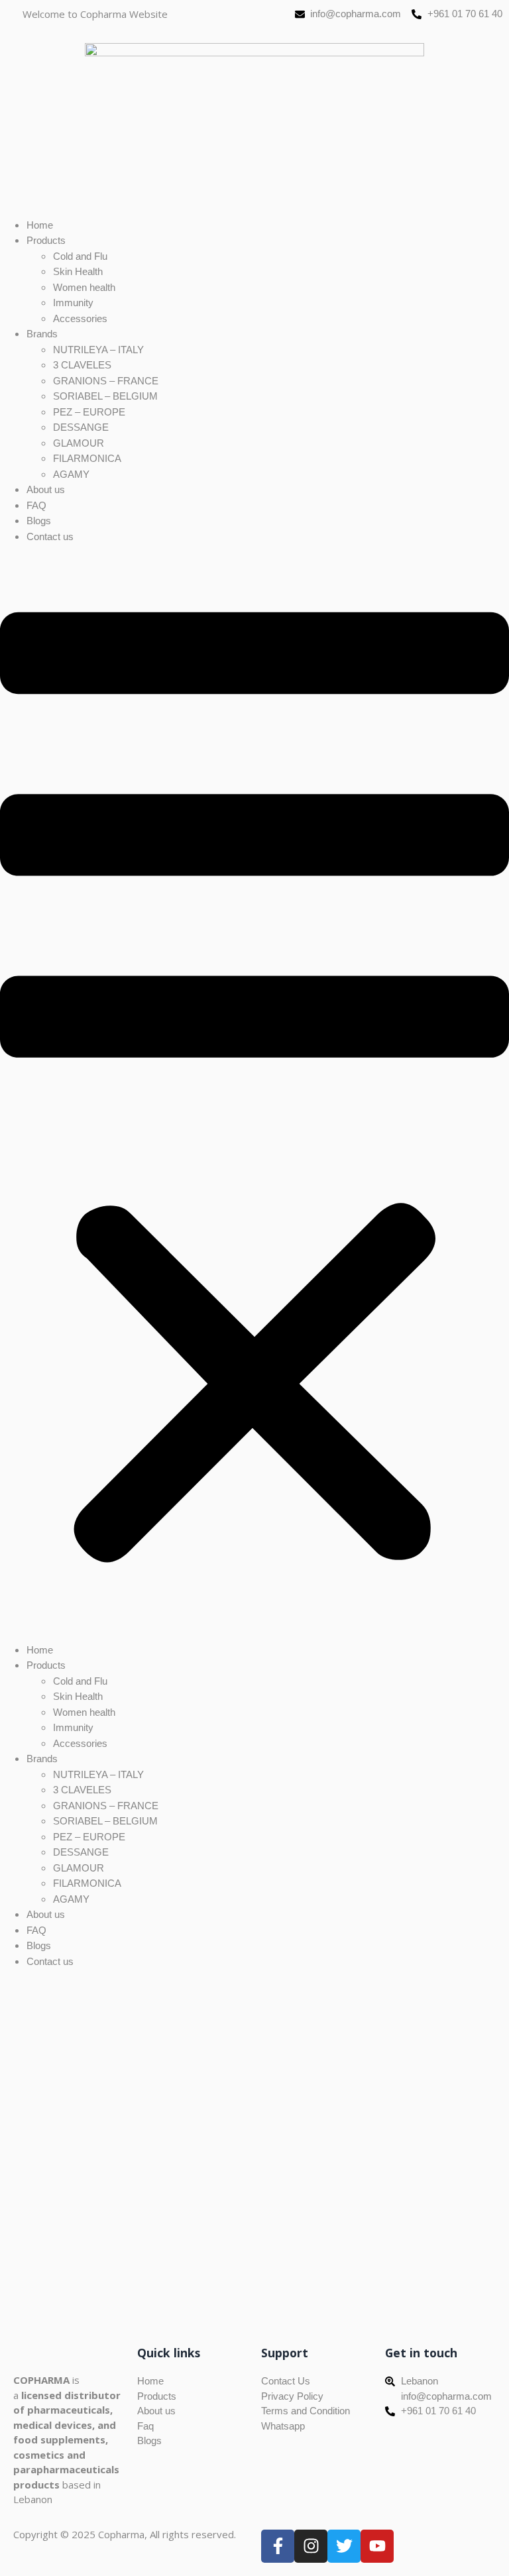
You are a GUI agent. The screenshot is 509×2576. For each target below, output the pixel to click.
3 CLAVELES (82, 365)
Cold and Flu (80, 256)
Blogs (39, 521)
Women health (84, 287)
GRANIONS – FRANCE (106, 381)
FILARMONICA (87, 458)
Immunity (73, 303)
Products (46, 240)
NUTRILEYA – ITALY (98, 350)
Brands (42, 334)
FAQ (36, 505)
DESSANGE (81, 427)
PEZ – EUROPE (89, 412)
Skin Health (78, 271)
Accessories (80, 318)
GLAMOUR (79, 443)
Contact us (50, 536)
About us (46, 489)
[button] (254, 1093)
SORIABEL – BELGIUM (105, 396)
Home (40, 225)
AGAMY (71, 474)
